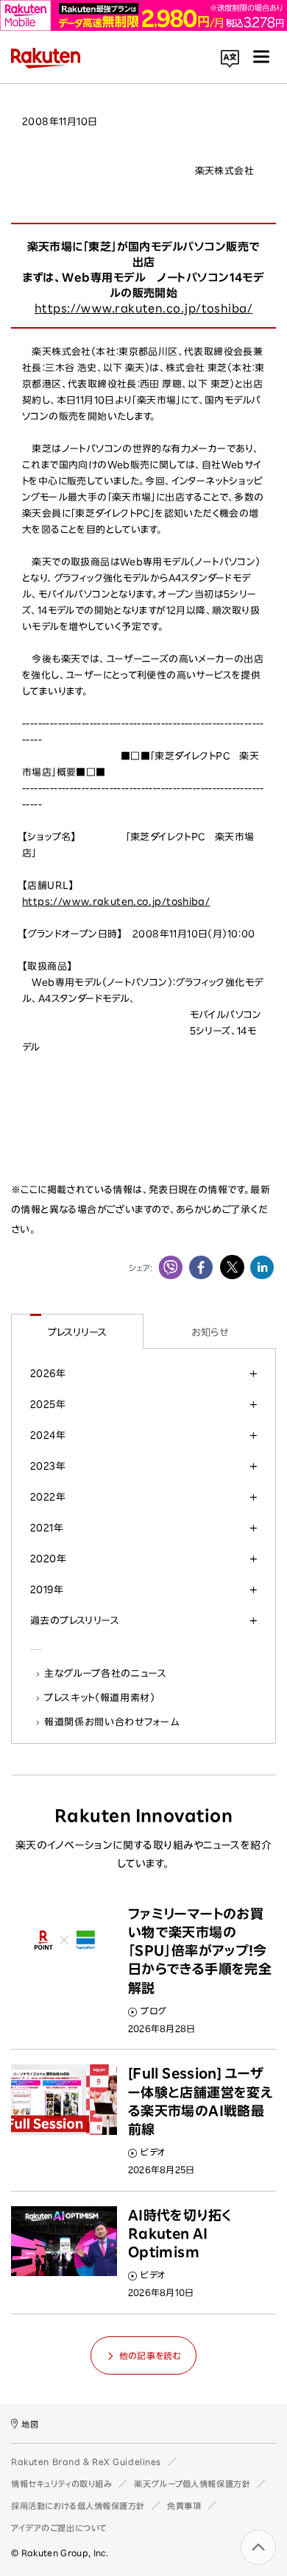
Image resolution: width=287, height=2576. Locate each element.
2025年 (48, 1404)
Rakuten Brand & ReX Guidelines (86, 2462)
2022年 (48, 1497)
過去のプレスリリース (75, 1620)
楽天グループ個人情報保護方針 (192, 2484)
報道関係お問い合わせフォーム (112, 1722)
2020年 (48, 1559)
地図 (30, 2424)
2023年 (48, 1466)
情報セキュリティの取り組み (61, 2484)
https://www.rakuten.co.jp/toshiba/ (143, 308)
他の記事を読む (150, 2355)
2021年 (47, 1528)
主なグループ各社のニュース (106, 1673)
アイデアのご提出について (59, 2528)
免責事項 (184, 2506)
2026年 (48, 1373)
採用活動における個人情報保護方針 (78, 2506)
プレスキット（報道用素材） (100, 1697)
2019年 (47, 1589)
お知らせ (210, 1332)
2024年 (48, 1435)
